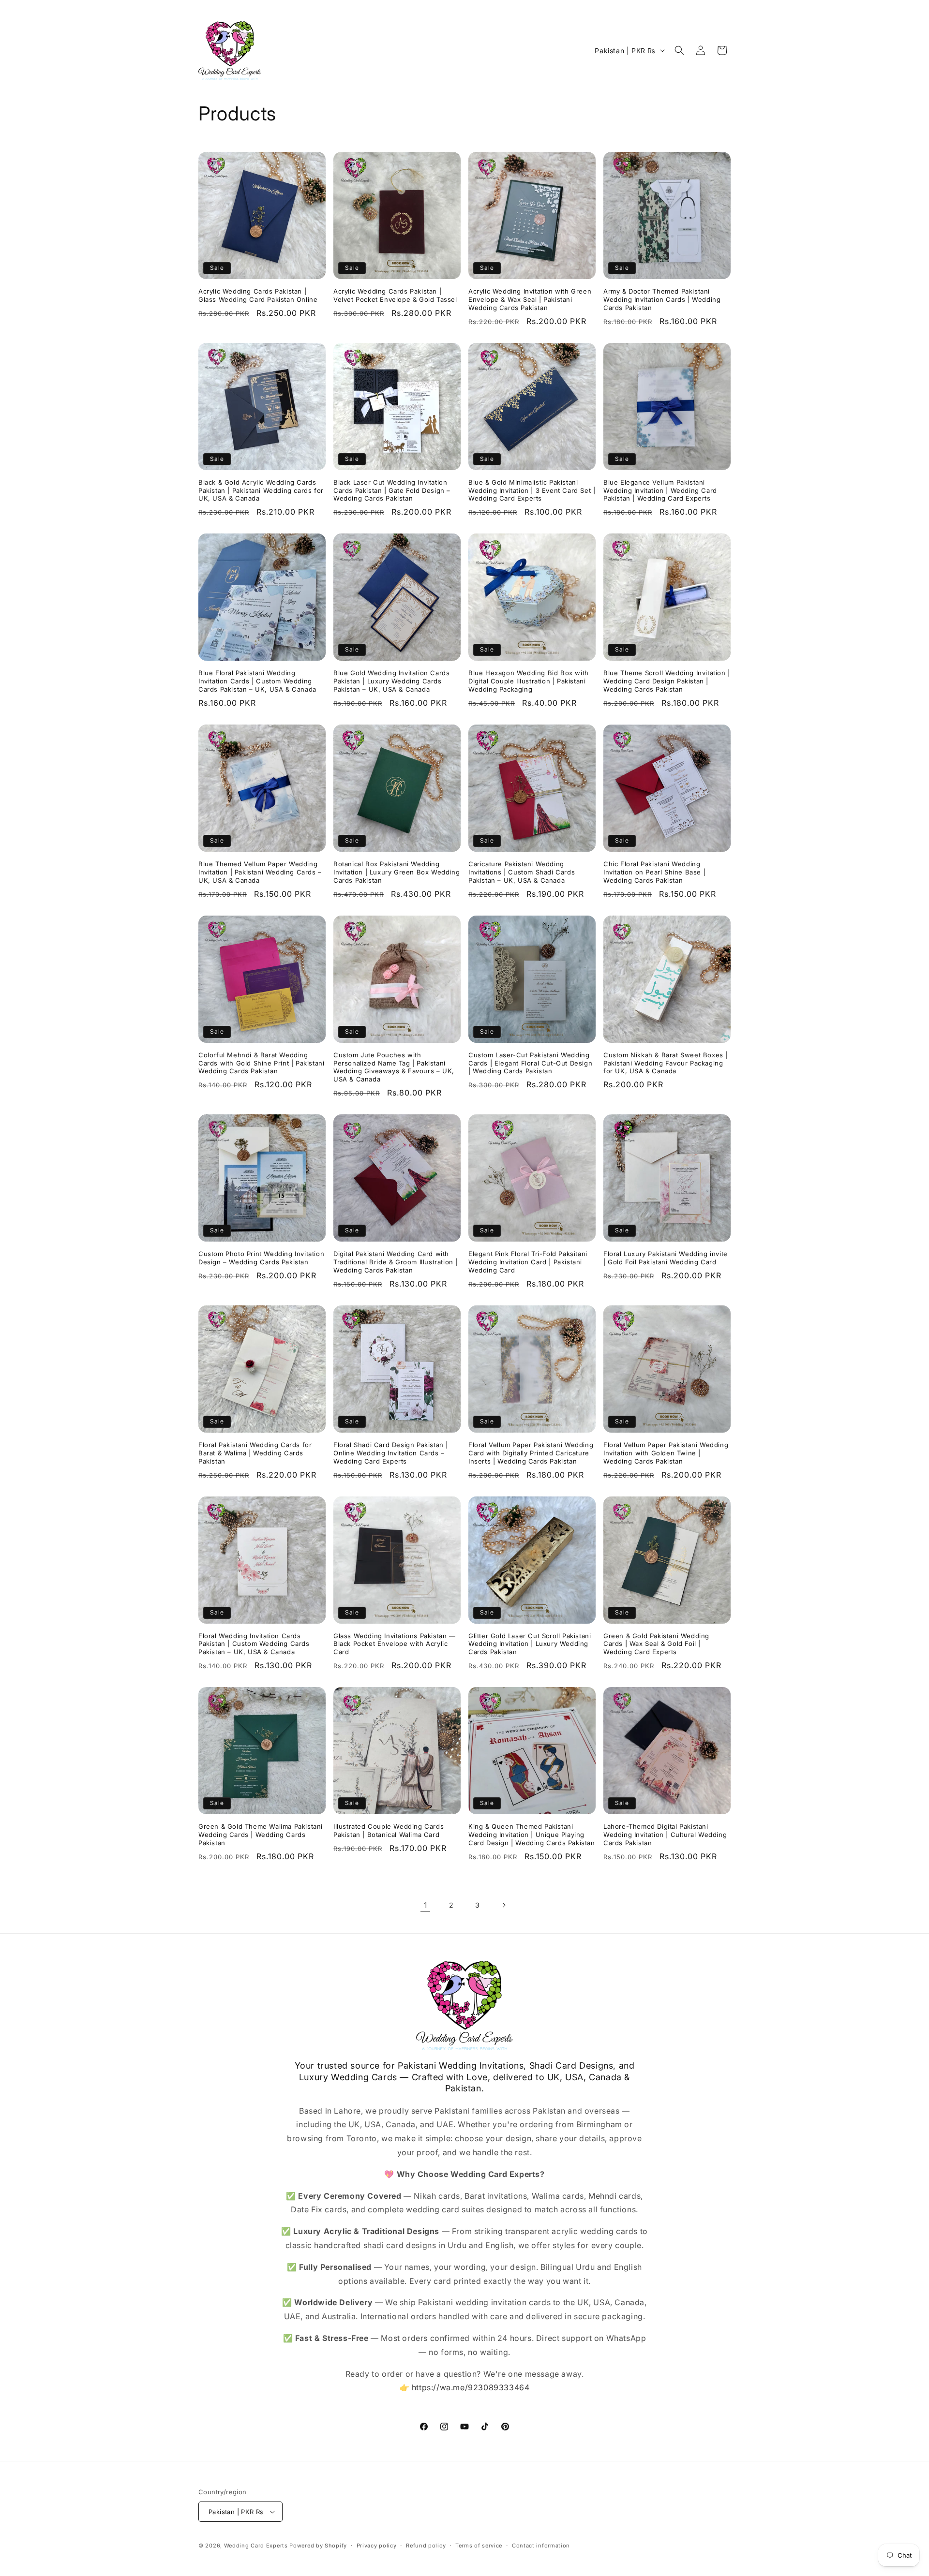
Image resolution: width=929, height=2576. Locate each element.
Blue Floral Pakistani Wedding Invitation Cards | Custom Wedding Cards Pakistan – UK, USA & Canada (257, 681)
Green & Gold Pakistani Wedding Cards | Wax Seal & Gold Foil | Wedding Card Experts (656, 1644)
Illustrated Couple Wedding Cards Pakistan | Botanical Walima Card (389, 1830)
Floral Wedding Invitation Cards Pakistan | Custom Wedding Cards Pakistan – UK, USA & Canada (254, 1644)
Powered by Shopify (318, 2546)
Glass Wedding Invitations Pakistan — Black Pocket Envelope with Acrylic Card (395, 1644)
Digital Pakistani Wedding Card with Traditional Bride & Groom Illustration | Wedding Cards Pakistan (396, 1262)
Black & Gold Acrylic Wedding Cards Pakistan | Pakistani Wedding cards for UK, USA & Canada (261, 490)
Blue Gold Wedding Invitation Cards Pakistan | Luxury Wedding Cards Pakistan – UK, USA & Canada (391, 681)
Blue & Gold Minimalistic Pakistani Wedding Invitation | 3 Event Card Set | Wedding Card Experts (532, 490)
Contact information (541, 2546)
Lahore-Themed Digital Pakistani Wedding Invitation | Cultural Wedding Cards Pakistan (665, 1835)
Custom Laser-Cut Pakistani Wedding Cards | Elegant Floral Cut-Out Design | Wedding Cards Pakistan (530, 1063)
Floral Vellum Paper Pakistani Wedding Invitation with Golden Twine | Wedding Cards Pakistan (666, 1453)
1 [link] (426, 1905)
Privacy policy (377, 2546)
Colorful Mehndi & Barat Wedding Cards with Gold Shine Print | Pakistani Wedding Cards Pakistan (261, 1063)
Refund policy (426, 2546)
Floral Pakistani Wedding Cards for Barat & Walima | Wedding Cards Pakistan (255, 1453)
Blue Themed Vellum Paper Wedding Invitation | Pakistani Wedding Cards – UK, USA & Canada (260, 872)
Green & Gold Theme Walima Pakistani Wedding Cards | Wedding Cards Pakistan (261, 1835)
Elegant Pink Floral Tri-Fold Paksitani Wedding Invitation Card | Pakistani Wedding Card (528, 1262)
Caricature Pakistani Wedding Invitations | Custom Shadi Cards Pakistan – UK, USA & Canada (522, 872)
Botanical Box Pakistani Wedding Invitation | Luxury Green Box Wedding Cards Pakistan (397, 872)
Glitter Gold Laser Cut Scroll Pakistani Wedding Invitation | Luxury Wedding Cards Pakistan (530, 1644)
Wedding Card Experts (256, 2546)
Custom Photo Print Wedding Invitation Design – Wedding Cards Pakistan (261, 1258)
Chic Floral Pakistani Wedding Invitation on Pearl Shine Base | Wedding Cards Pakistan (654, 872)
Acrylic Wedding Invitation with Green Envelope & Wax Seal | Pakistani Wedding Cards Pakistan (530, 299)
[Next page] (504, 1905)
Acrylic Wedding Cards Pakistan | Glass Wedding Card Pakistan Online (258, 295)
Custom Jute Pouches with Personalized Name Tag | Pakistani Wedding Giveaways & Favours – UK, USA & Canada (394, 1067)
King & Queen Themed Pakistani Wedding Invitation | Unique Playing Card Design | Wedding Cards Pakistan (532, 1835)
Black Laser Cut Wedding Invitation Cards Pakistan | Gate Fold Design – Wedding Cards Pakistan (392, 490)
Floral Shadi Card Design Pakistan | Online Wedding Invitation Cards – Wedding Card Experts (391, 1453)
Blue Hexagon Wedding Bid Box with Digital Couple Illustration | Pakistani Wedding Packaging (529, 681)
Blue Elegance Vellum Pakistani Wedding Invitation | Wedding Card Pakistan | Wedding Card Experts (660, 490)
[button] (679, 50)
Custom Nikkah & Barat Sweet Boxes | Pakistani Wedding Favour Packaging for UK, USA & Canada (666, 1063)
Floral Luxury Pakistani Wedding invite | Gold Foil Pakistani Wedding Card (666, 1258)
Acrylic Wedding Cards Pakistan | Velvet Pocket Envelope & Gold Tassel (395, 295)
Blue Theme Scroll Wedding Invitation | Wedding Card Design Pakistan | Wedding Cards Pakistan (667, 681)
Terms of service (479, 2546)
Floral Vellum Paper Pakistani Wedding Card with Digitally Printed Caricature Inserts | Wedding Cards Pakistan (531, 1453)
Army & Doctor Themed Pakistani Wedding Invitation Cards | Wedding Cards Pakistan (662, 299)
